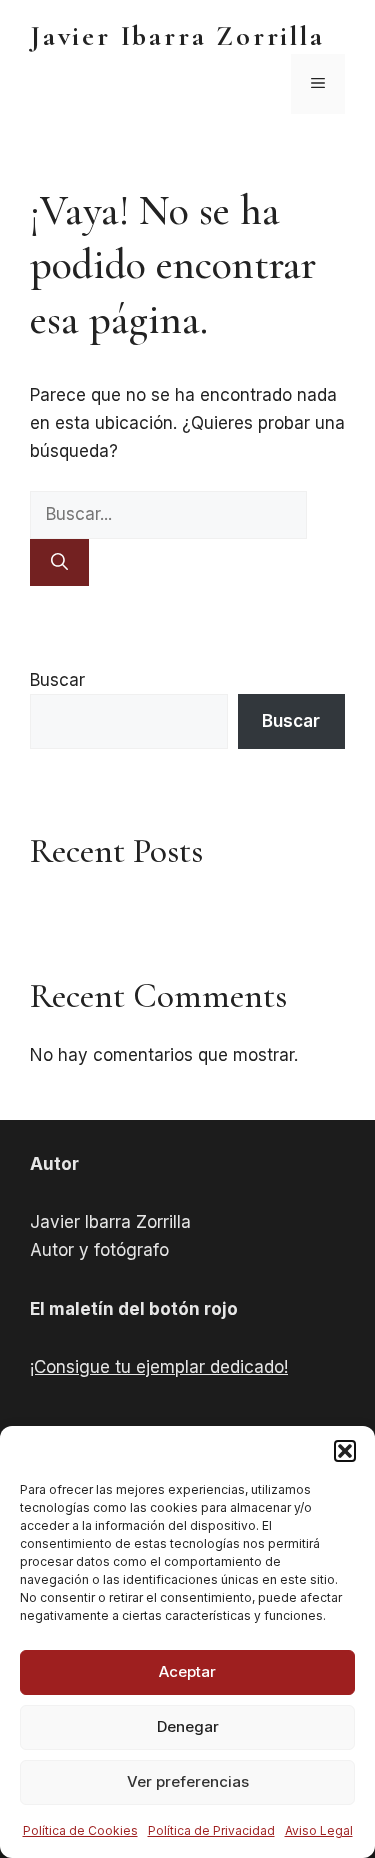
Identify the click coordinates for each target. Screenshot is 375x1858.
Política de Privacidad (211, 1830)
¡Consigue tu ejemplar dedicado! (159, 1367)
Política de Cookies (80, 1830)
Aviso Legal (319, 1830)
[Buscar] (59, 563)
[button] (345, 1451)
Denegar (188, 1726)
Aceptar (187, 1671)
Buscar (57, 680)
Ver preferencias (188, 1781)
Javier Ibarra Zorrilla (177, 36)
